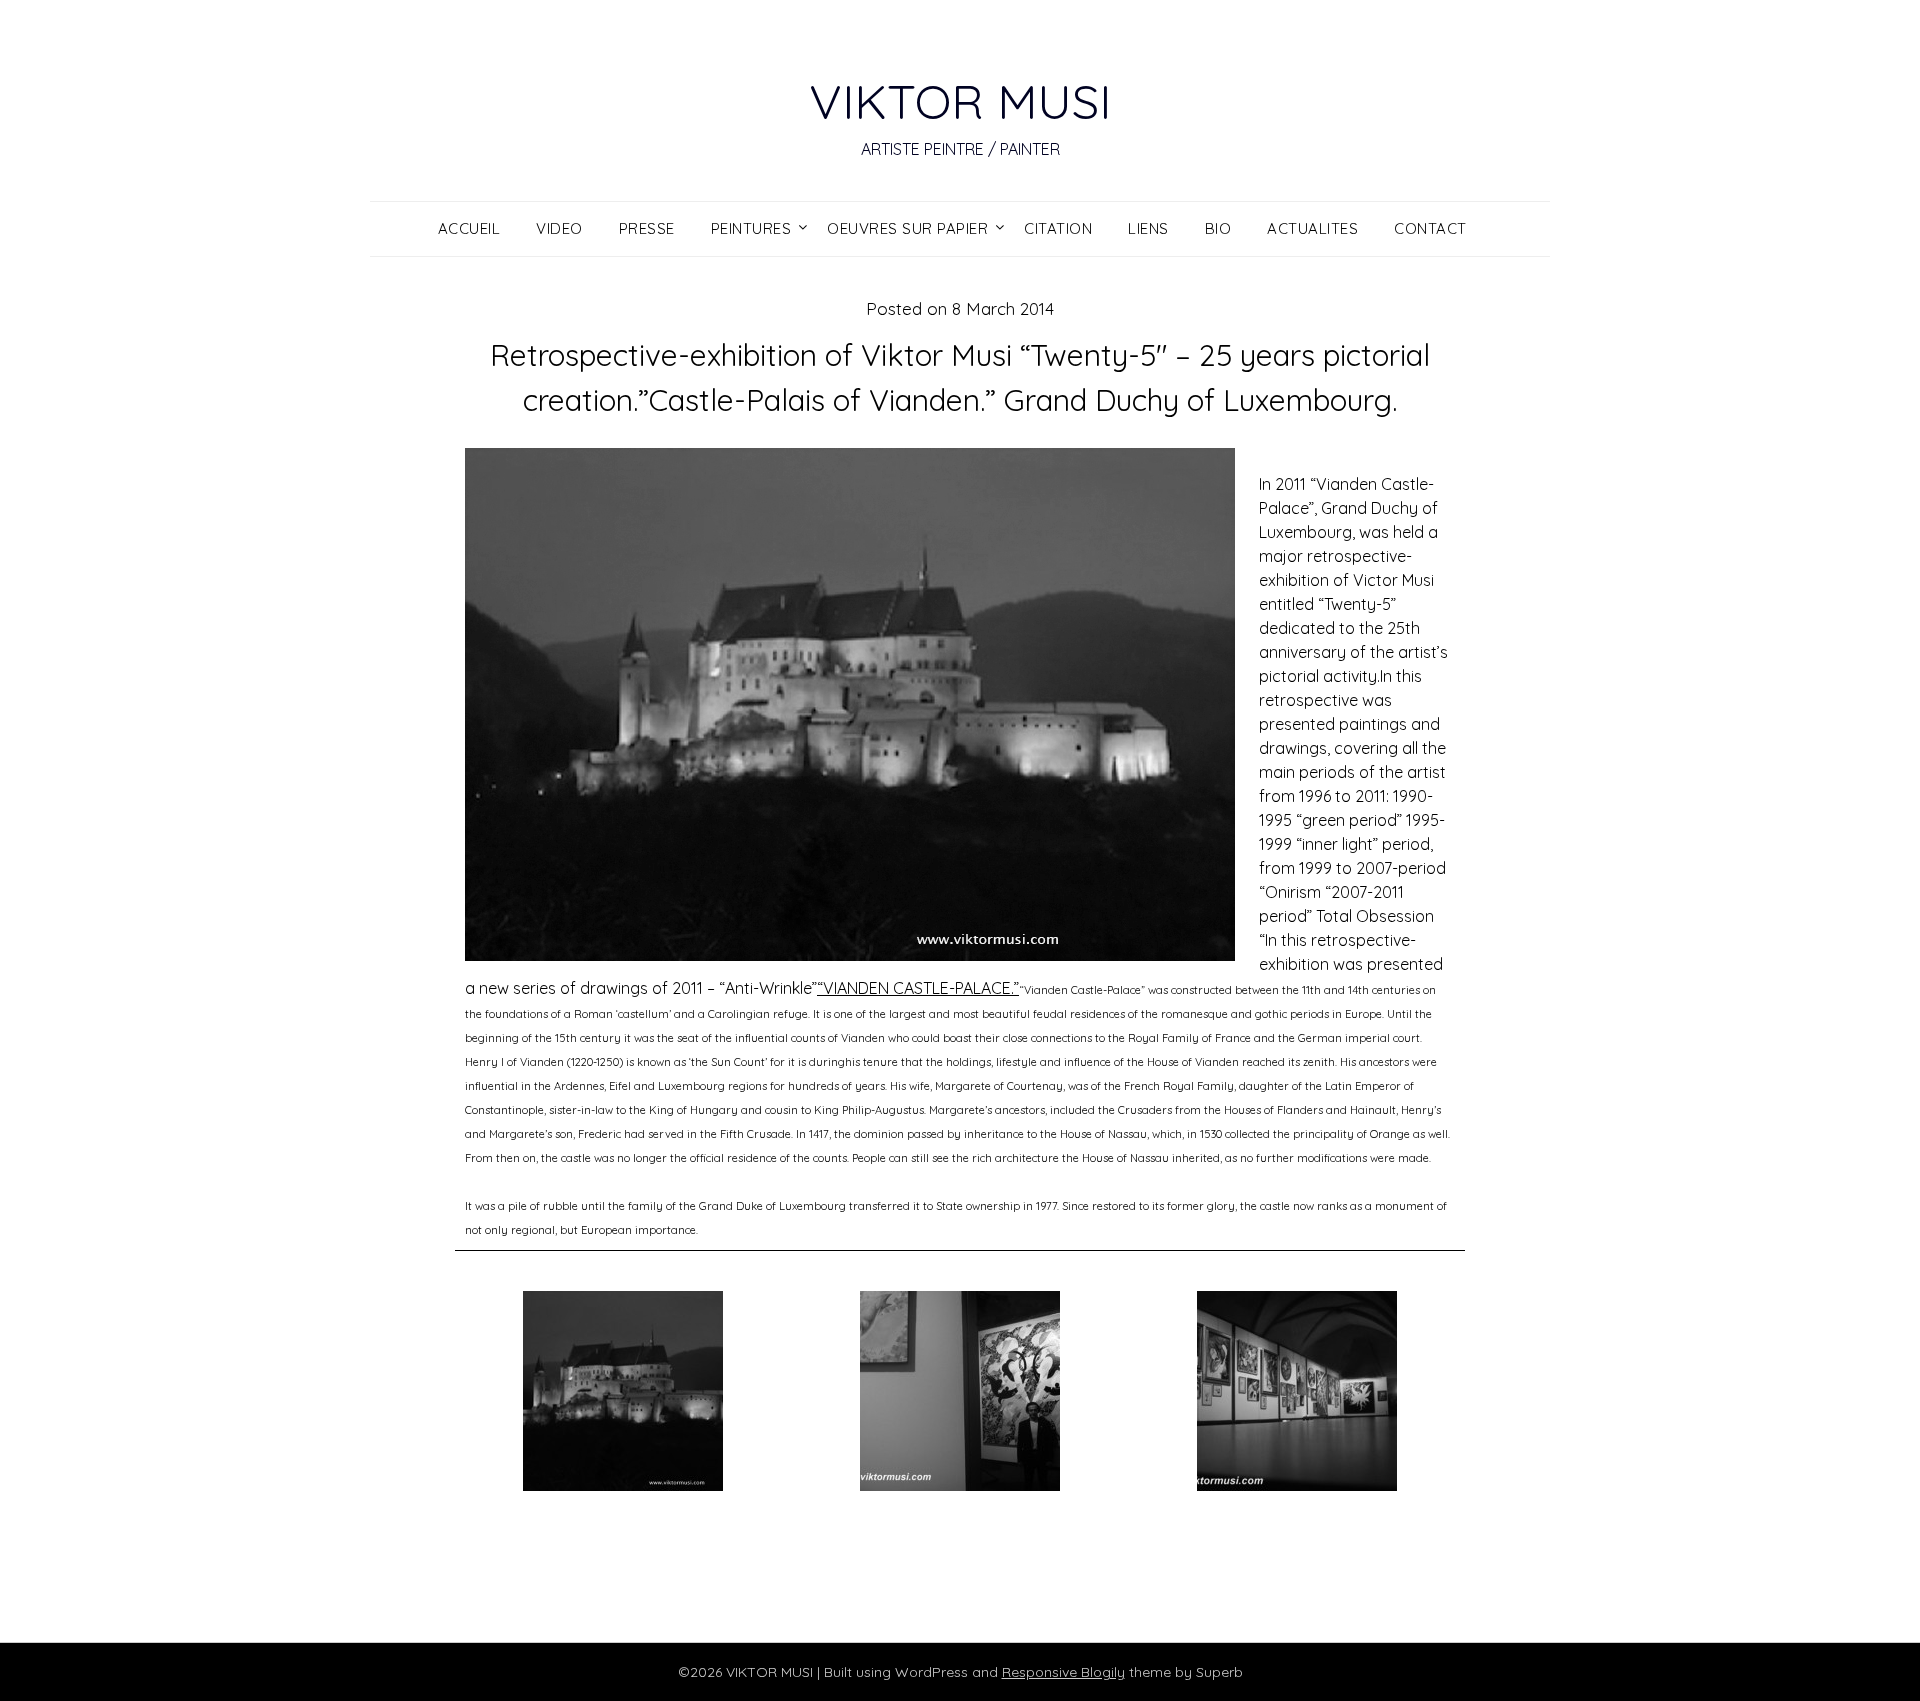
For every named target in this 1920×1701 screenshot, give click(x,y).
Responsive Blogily (1063, 1672)
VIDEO (559, 228)
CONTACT (1430, 228)
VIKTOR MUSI (960, 101)
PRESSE (647, 228)
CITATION (1058, 228)
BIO (1218, 228)
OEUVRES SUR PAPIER (907, 228)
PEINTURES (751, 228)
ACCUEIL (469, 228)
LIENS (1148, 228)
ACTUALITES (1312, 228)
